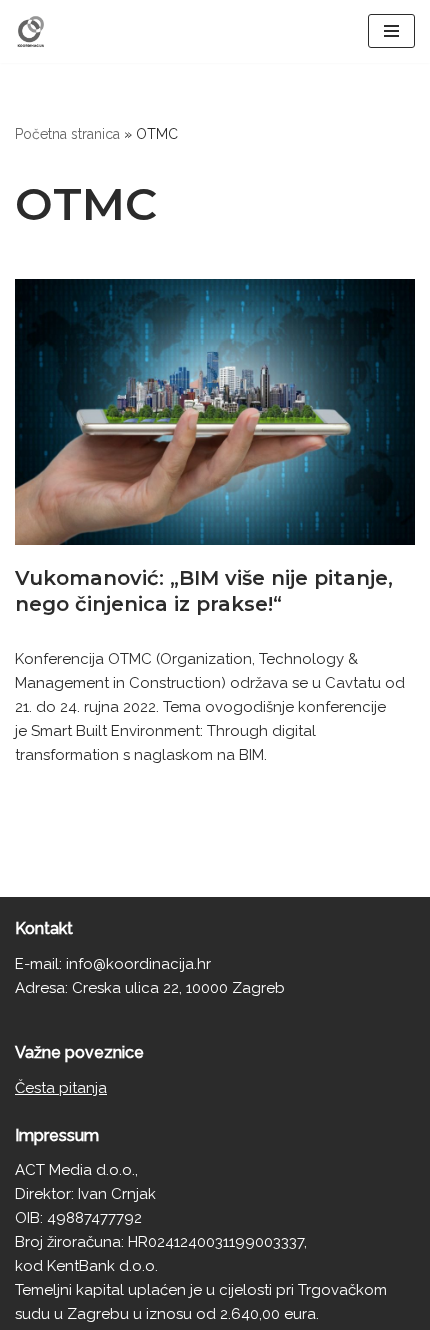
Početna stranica (67, 134)
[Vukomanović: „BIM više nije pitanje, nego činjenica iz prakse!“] (215, 412)
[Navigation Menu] (391, 31)
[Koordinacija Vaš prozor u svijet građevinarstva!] (31, 31)
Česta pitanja (61, 1088)
